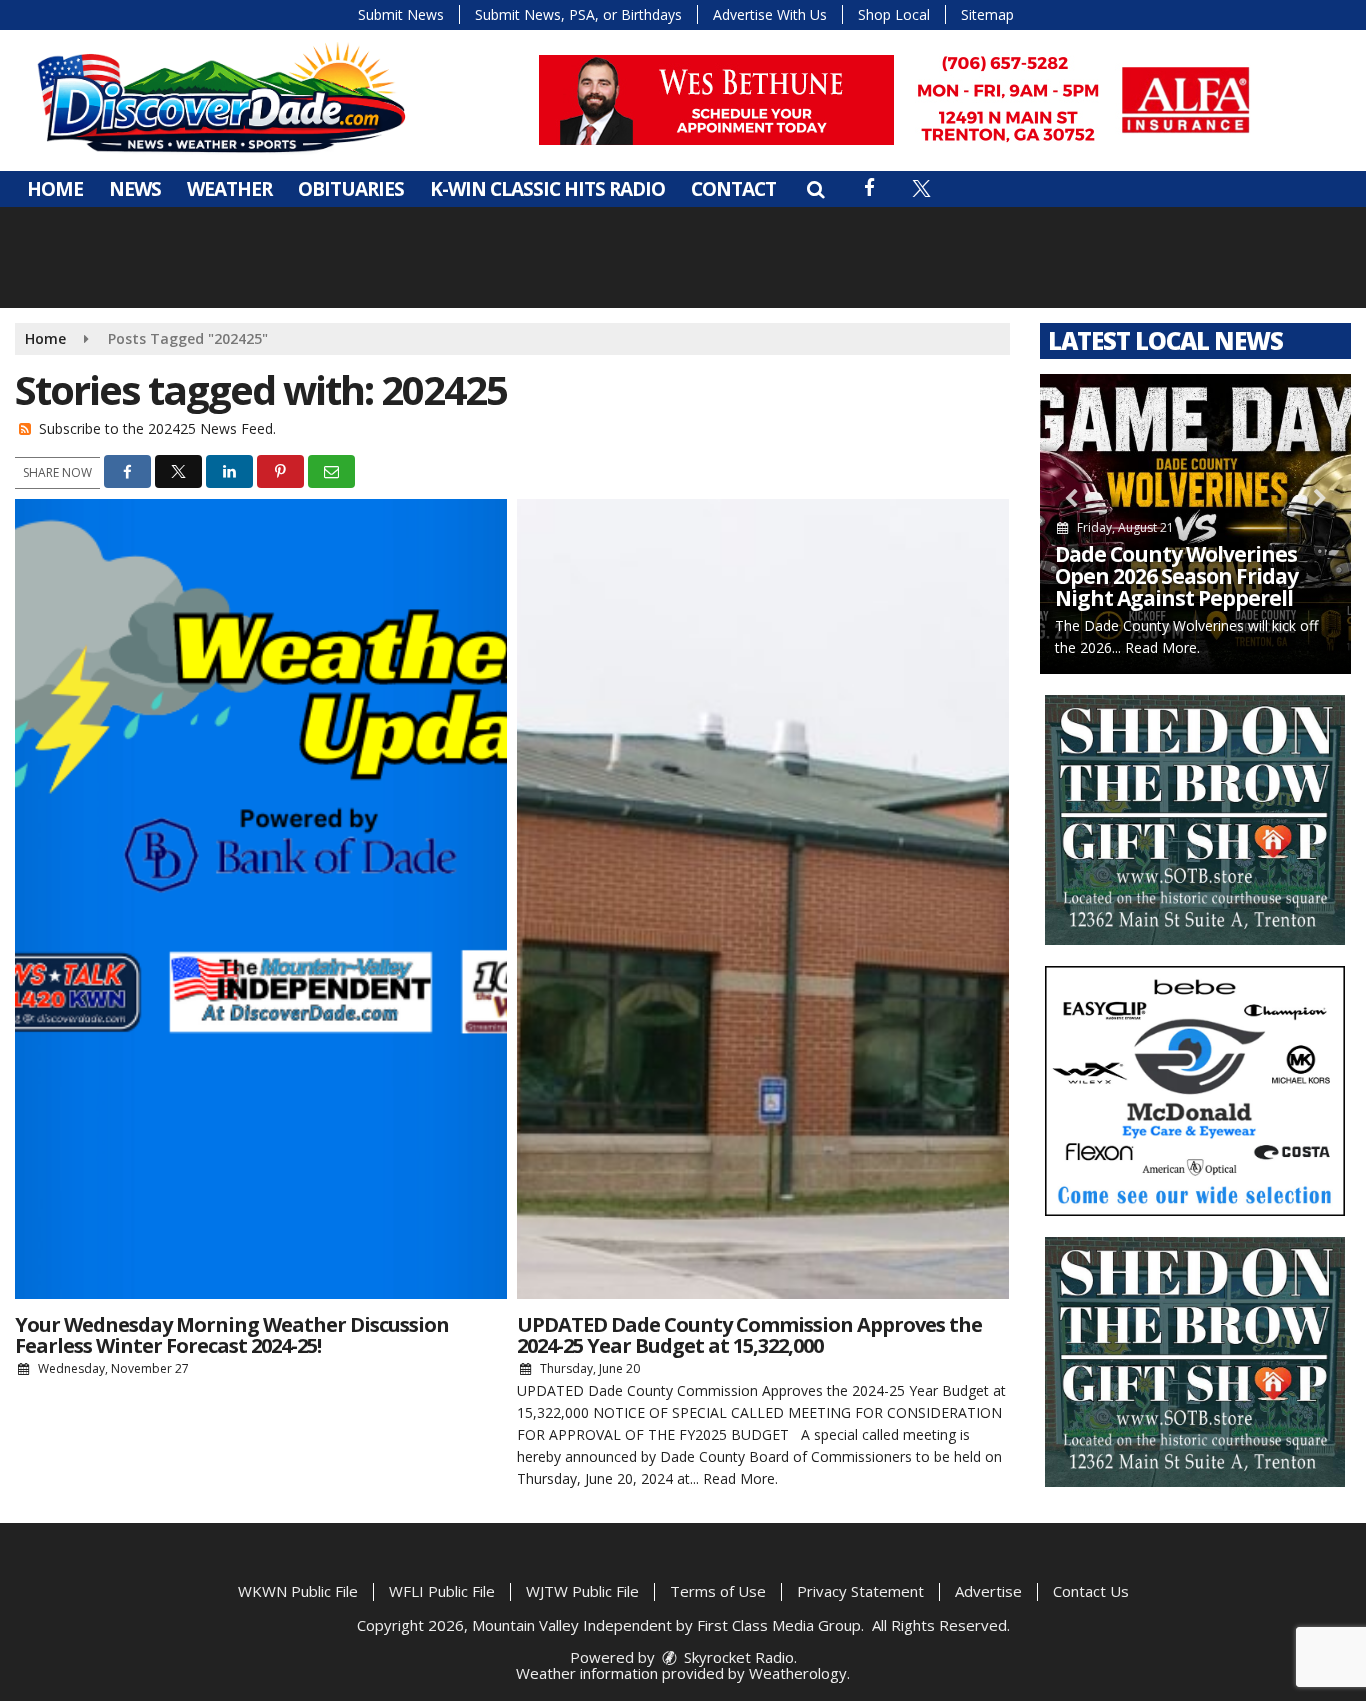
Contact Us (1091, 1591)
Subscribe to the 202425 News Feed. (157, 428)
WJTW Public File (582, 1591)
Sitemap (987, 14)
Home (55, 189)
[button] (815, 189)
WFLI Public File (442, 1591)
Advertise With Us (770, 14)
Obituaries (351, 189)
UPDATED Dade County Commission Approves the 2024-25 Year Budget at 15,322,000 (749, 1335)
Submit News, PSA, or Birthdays (578, 14)
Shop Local (894, 14)
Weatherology (798, 1673)
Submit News (401, 14)
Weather (229, 189)
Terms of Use (718, 1591)
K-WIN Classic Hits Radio (547, 189)
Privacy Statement (860, 1591)
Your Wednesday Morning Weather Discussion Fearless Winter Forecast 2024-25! (232, 1335)
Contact (733, 189)
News (135, 189)
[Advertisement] (903, 100)
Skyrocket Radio (737, 1657)
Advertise (988, 1591)
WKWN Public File (298, 1591)
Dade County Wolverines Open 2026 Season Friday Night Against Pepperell (1176, 576)
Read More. (740, 1478)
